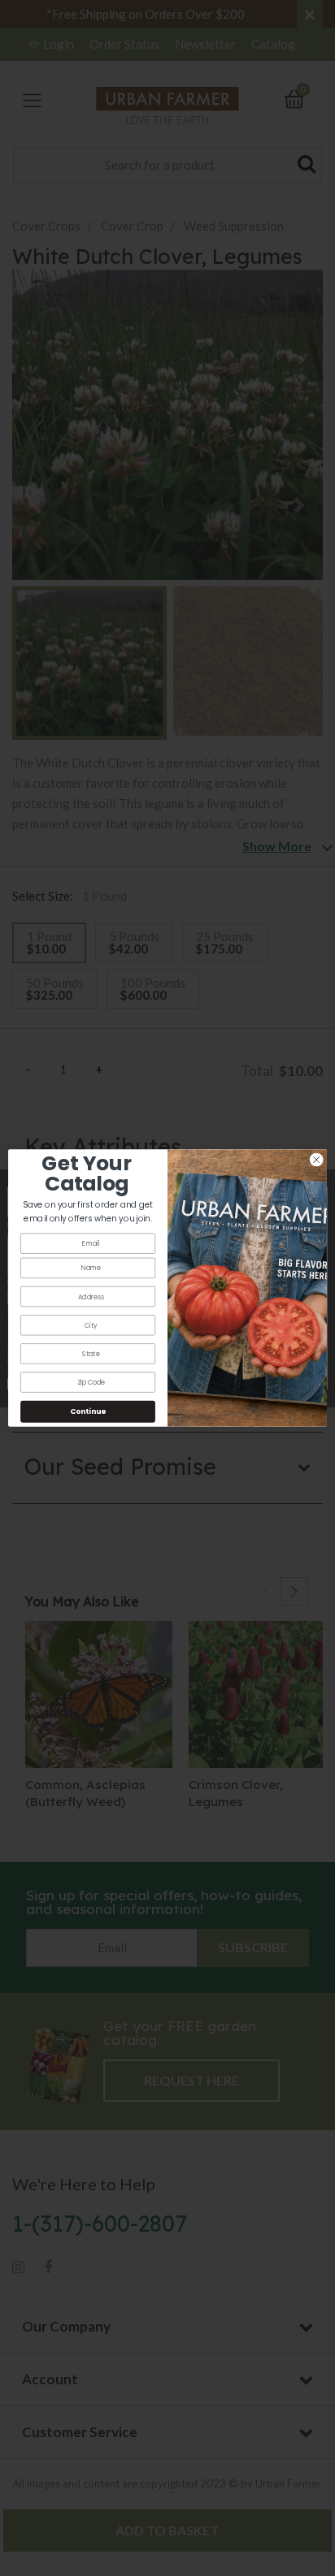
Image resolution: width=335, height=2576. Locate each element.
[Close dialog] (316, 1160)
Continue (88, 1412)
